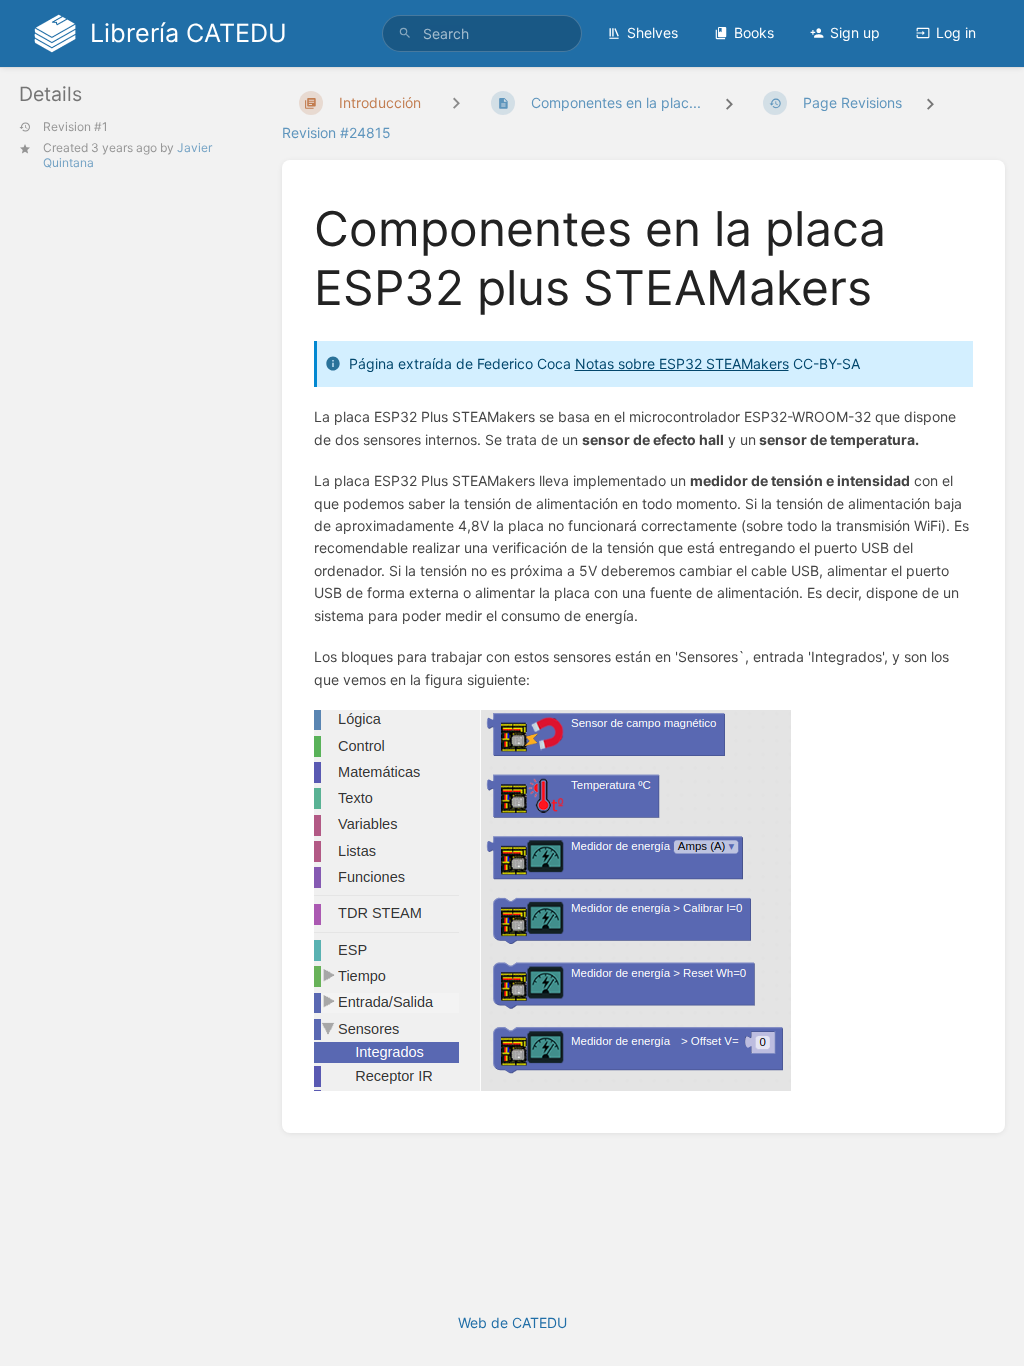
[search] (482, 33)
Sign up (855, 32)
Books (754, 32)
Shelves (652, 32)
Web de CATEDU (512, 1322)
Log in (956, 32)
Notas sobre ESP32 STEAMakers (682, 363)
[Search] (405, 33)
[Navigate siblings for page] (456, 102)
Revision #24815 (336, 132)
